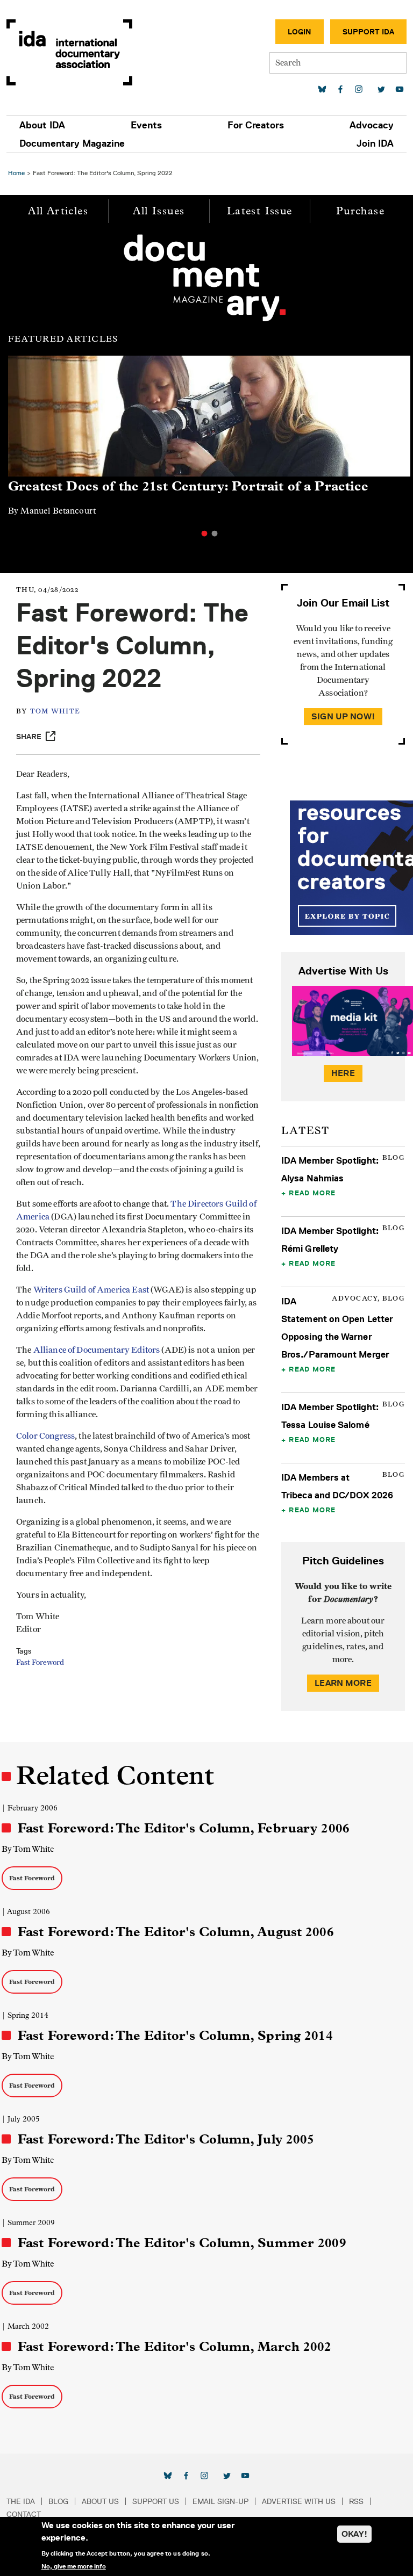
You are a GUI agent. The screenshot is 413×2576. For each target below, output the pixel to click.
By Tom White (28, 1849)
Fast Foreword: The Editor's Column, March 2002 (175, 2347)
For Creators (256, 125)
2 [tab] (215, 533)
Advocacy (372, 125)
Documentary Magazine (72, 143)
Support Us (156, 2501)
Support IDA (368, 32)
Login (300, 32)
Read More (312, 1193)
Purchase (360, 211)
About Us (100, 2501)
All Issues (159, 211)
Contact (24, 2514)
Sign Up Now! (343, 716)
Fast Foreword (40, 1663)
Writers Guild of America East (91, 1290)
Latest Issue (260, 211)
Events (146, 125)
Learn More (343, 1683)
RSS (356, 2501)
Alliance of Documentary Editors (98, 1350)
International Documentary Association (69, 52)
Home (16, 173)
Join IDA (375, 143)
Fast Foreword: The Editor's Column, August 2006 (176, 1932)
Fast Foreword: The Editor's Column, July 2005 (166, 2139)
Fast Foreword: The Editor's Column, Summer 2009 (182, 2243)
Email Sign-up (220, 2501)
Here (343, 1073)
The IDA (21, 2501)
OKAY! (354, 2534)
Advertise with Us (299, 2501)
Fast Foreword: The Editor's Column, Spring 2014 (175, 2036)
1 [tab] (204, 533)
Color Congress (45, 1436)
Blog (58, 2501)
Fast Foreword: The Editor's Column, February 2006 (184, 1828)
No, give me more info (74, 2566)
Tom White (55, 712)
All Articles (58, 211)
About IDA (42, 125)
